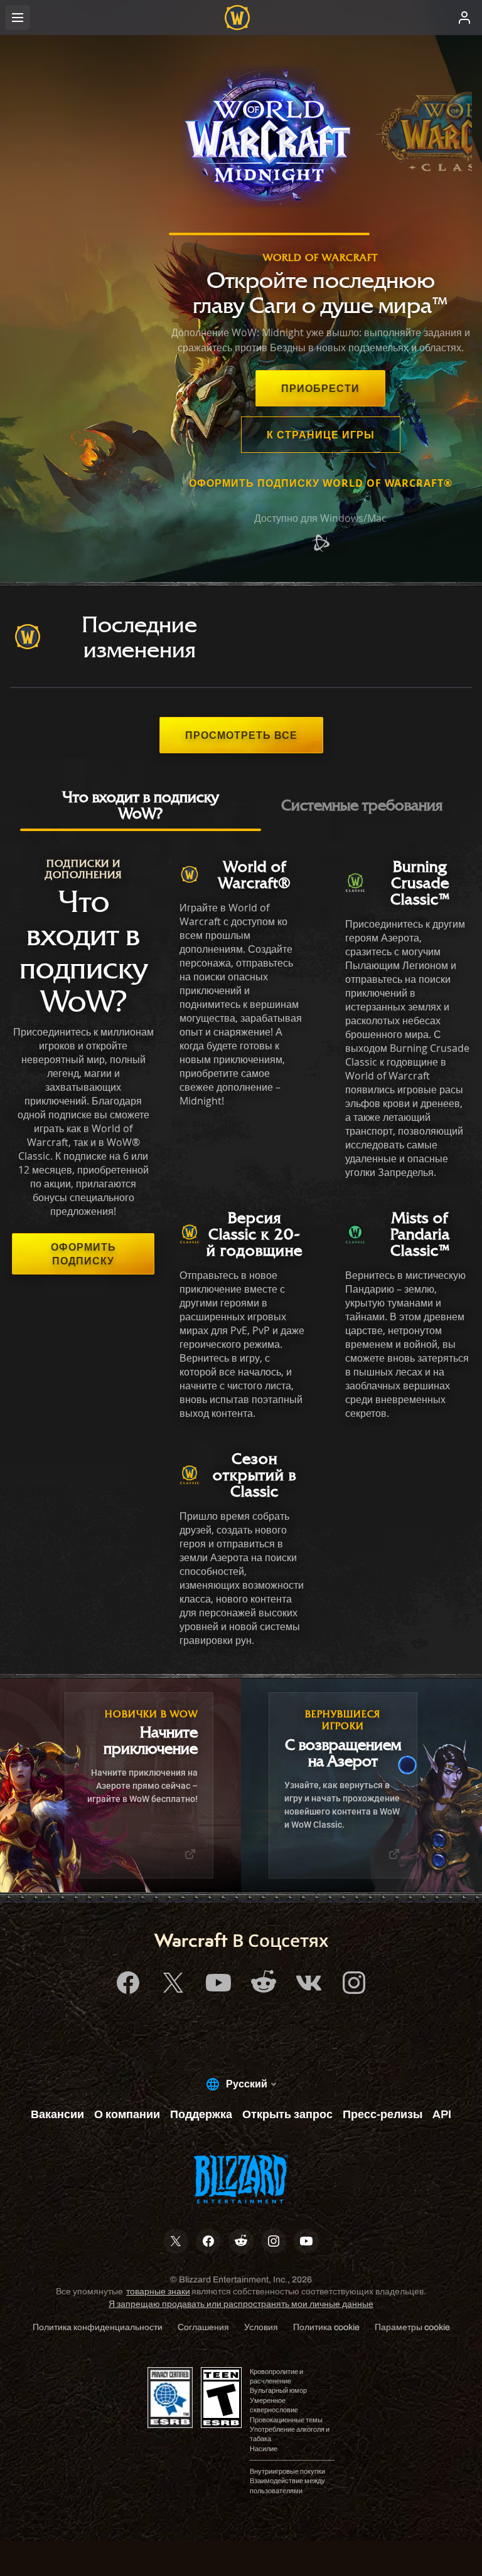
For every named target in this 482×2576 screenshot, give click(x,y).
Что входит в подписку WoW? (140, 805)
